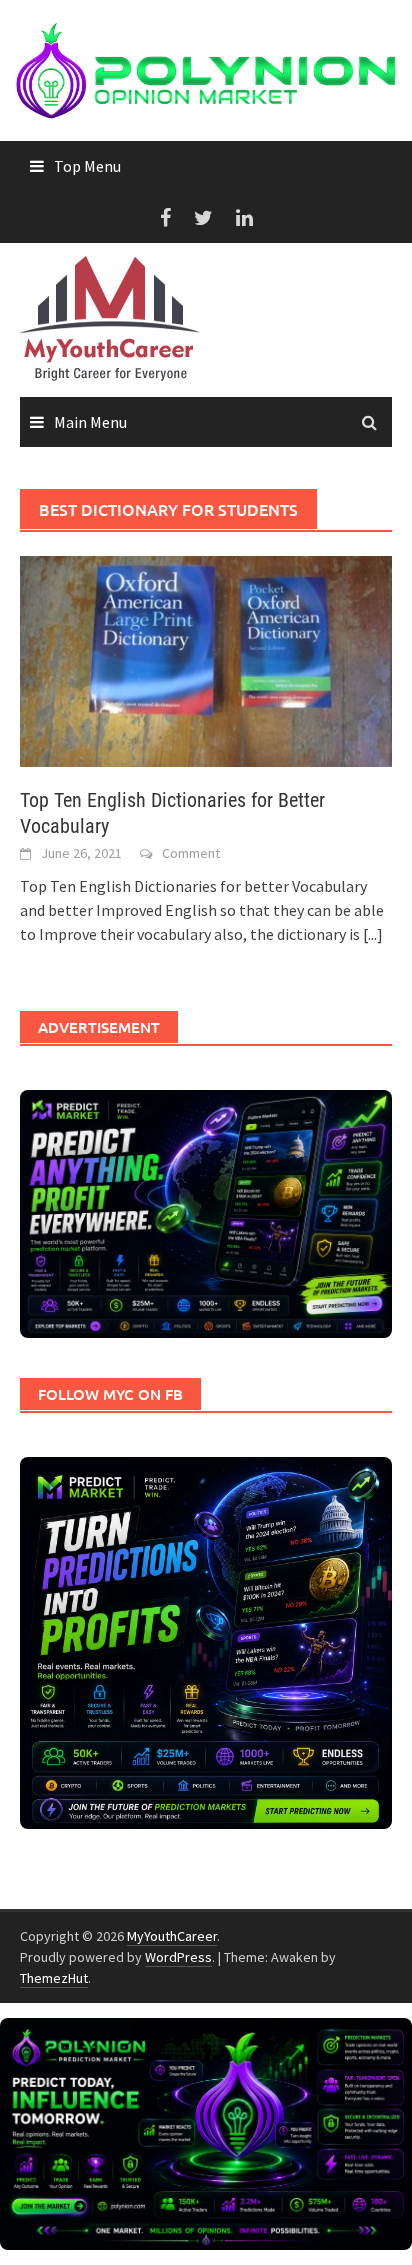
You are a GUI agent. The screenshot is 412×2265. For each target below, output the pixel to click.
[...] (373, 934)
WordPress (178, 1957)
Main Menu (90, 422)
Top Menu (87, 166)
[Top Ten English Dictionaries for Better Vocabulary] (206, 659)
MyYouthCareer (172, 1936)
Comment (191, 853)
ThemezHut (54, 1978)
